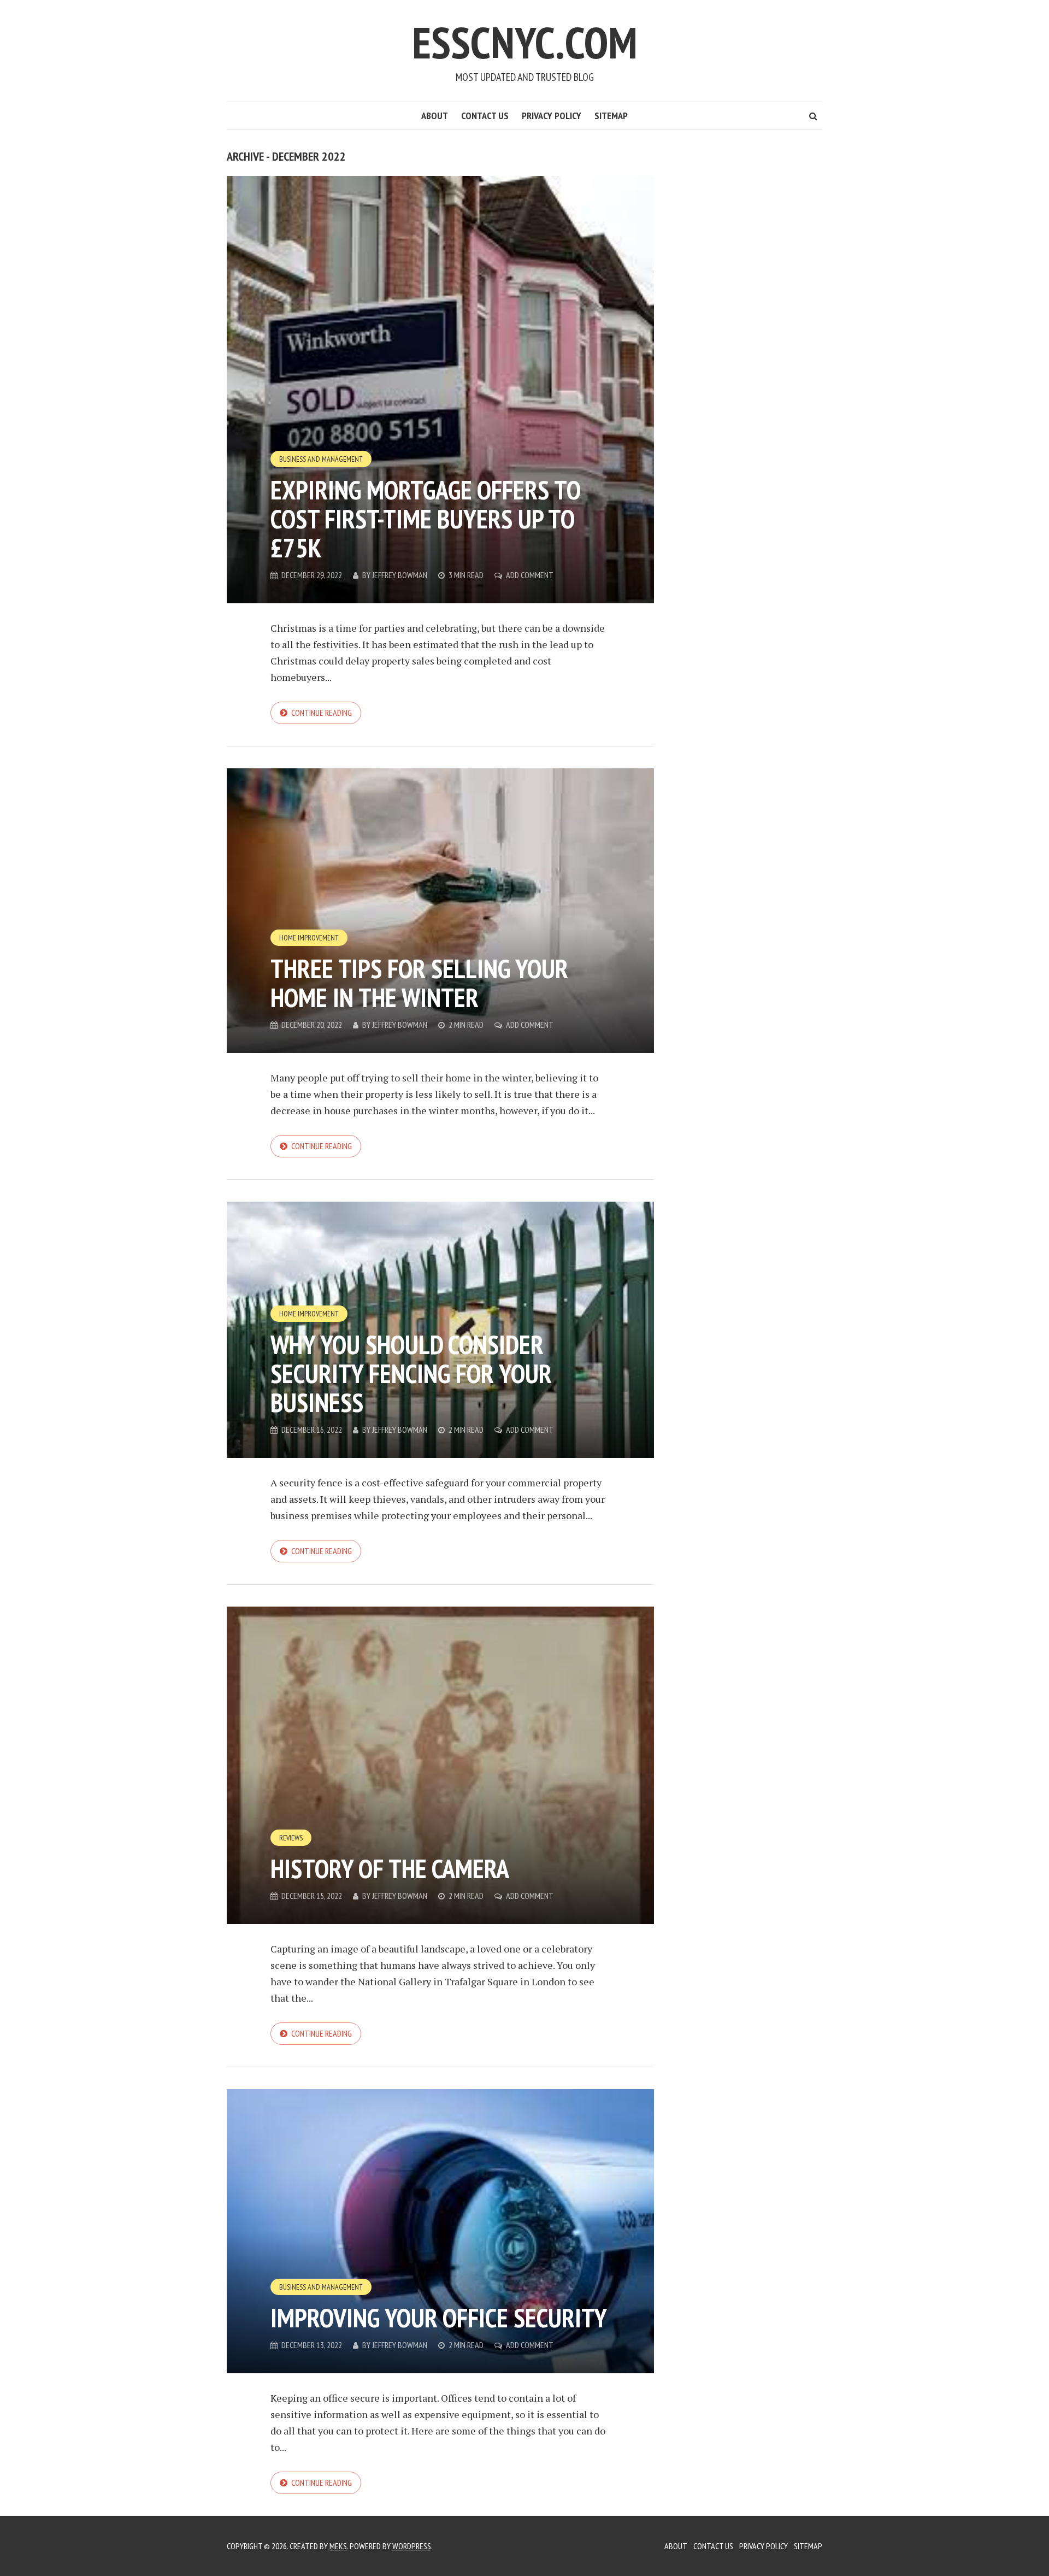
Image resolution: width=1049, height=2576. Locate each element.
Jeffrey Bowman (400, 575)
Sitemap (611, 116)
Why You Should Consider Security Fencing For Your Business (411, 1373)
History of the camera (390, 1868)
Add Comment (530, 575)
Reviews (291, 1838)
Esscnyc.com (524, 42)
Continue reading (322, 713)
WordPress (412, 2546)
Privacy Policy (552, 116)
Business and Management (321, 459)
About (435, 116)
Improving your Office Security (439, 2318)
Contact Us (485, 116)
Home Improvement (309, 938)
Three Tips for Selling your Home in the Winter (419, 983)
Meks (338, 2546)
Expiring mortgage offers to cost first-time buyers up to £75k (425, 519)
